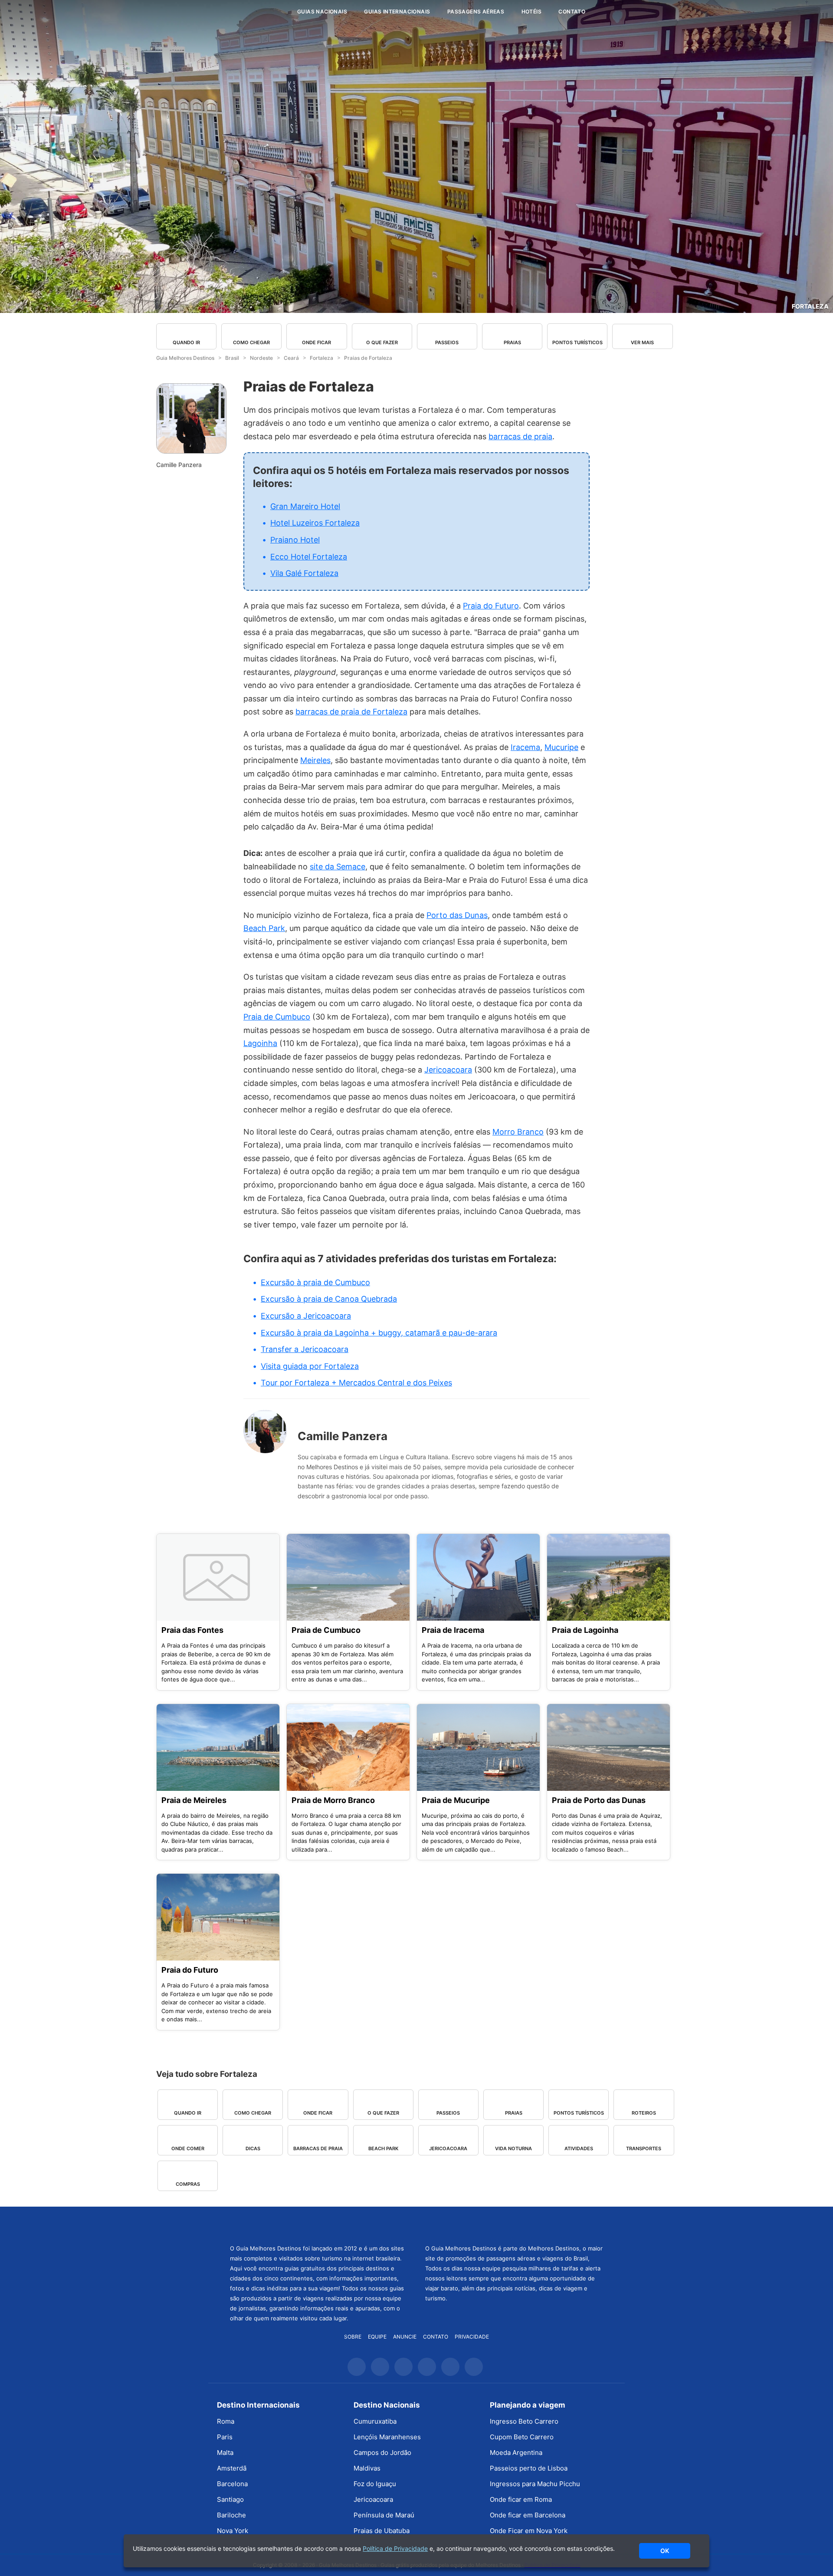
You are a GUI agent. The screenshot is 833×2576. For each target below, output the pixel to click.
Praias (512, 342)
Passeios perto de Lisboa (529, 2468)
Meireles (315, 760)
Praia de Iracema (453, 1630)
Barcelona (232, 2484)
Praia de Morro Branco (333, 1800)
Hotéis (531, 12)
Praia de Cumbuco (277, 1017)
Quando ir (186, 342)
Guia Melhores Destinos (238, 12)
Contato (572, 12)
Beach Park (264, 928)
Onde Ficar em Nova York (529, 2531)
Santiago (230, 2499)
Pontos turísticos (577, 342)
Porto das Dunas (457, 915)
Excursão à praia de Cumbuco (315, 1282)
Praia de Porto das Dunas (599, 1800)
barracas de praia (520, 436)
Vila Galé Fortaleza (304, 573)
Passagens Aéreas (476, 12)
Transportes (644, 2148)
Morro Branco (518, 1132)
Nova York (233, 2531)
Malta (225, 2453)
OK (665, 2551)
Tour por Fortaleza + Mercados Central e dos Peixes (356, 1383)
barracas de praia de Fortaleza (351, 712)
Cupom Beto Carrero (522, 2437)
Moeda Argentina (516, 2453)
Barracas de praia (318, 2148)
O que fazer (382, 342)
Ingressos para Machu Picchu (535, 2484)
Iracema (525, 747)
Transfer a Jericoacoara (305, 1349)
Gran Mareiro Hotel (305, 506)
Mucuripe (561, 747)
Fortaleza (810, 306)
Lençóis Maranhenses (387, 2437)
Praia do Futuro (491, 606)
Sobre (353, 2337)
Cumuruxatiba (375, 2421)
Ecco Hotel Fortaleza (309, 557)
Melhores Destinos (514, 2224)
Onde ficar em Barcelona (528, 2515)
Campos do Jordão (382, 2453)
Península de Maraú (384, 2515)
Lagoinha (260, 1043)
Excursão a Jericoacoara (306, 1316)
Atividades (579, 2148)
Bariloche (231, 2515)
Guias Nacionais (322, 12)
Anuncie (405, 2337)
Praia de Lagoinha (585, 1630)
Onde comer (188, 2148)
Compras (188, 2184)
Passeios (447, 342)
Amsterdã (232, 2468)
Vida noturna (513, 2148)
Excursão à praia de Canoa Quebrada (329, 1299)
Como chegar (251, 342)
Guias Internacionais (397, 12)
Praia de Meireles (194, 1800)
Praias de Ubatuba (382, 2531)
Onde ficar (316, 342)
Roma (226, 2421)
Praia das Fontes (192, 1630)
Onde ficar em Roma (521, 2499)
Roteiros (644, 2113)
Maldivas (367, 2468)
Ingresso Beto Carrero (524, 2421)
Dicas (253, 2148)
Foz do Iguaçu (375, 2484)
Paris (225, 2437)
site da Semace (338, 867)
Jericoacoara (448, 1070)
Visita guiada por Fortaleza (310, 1366)
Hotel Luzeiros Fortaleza (315, 523)
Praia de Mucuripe (456, 1800)
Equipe (377, 2337)
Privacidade (472, 2337)
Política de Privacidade (395, 2548)
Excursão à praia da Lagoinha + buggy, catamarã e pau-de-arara (379, 1333)
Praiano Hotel (295, 540)
